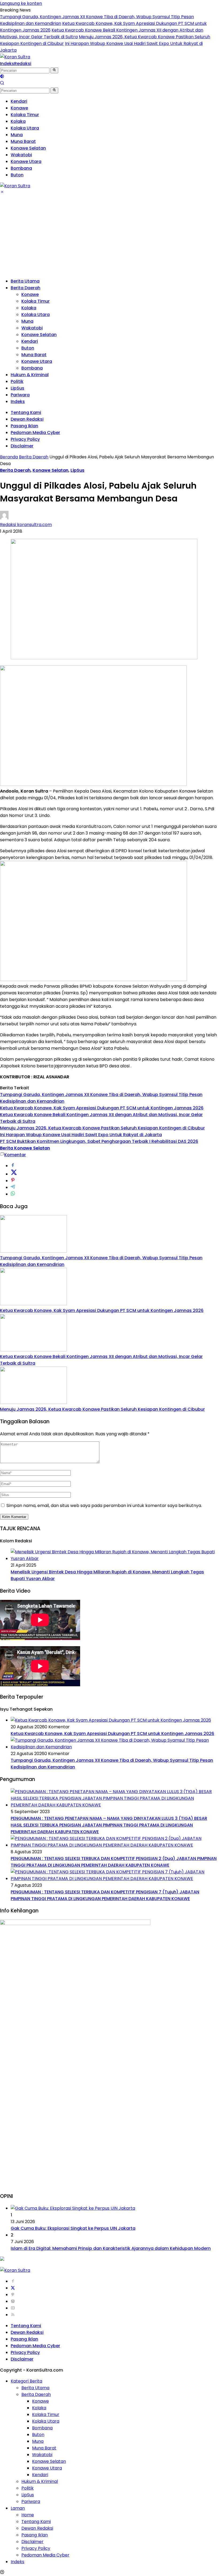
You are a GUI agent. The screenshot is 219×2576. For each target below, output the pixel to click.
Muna (27, 321)
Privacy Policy (25, 439)
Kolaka (29, 308)
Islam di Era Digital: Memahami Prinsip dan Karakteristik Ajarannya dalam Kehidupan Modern (111, 2248)
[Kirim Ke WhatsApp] (13, 1194)
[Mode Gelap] (2, 77)
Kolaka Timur (36, 301)
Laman (18, 2508)
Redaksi (23, 64)
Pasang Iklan (24, 426)
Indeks (7, 64)
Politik (17, 381)
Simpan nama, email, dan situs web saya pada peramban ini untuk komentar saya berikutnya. (104, 1506)
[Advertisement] (109, 236)
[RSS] (13, 2315)
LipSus (17, 388)
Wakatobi (32, 328)
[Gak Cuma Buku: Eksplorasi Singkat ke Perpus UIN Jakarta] (73, 2208)
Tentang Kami (26, 412)
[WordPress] (13, 2301)
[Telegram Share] (13, 1187)
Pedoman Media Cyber (35, 433)
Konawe (30, 294)
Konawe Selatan (39, 335)
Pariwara (20, 395)
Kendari (30, 341)
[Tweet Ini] (14, 1174)
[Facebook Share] (13, 1166)
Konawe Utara (37, 361)
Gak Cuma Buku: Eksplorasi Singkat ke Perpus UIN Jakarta (73, 2228)
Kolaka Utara (36, 315)
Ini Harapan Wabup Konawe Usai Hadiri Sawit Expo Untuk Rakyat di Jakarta (81, 1135)
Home (28, 2515)
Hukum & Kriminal (30, 375)
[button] (54, 70)
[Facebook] (13, 2281)
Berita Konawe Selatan (25, 1148)
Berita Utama (25, 281)
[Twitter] (13, 2288)
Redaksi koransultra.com (26, 525)
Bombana (32, 368)
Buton (28, 348)
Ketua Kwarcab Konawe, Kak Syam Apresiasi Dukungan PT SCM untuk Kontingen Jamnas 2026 (102, 1108)
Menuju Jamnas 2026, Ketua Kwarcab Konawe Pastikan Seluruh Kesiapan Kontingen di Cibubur (102, 1128)
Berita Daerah (26, 288)
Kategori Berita (26, 2381)
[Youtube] (13, 2308)
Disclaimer (22, 446)
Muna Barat (34, 355)
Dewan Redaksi (27, 419)
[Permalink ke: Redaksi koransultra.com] (4, 518)
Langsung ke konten (21, 3)
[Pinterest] (13, 2295)
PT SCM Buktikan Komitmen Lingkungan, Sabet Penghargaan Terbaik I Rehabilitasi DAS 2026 (99, 1141)
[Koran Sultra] (15, 57)
